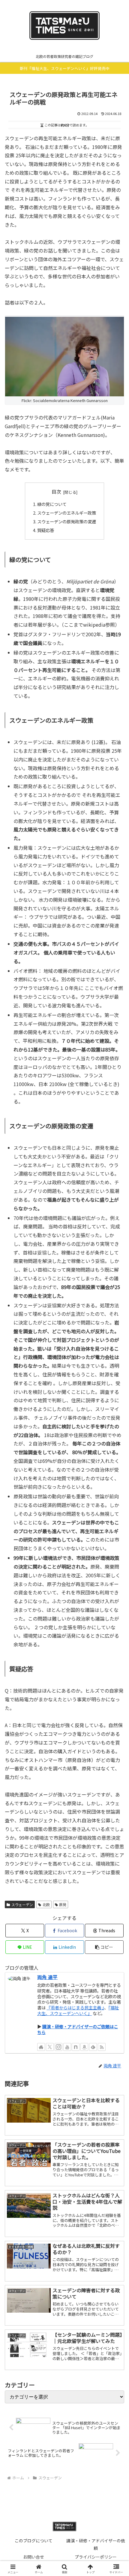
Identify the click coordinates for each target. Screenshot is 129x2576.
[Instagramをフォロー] (58, 2047)
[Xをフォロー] (50, 2047)
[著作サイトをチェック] (41, 2047)
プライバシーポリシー (96, 2557)
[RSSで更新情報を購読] (102, 2047)
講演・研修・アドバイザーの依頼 (96, 2544)
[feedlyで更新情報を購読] (93, 2047)
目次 (56, 492)
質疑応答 (46, 530)
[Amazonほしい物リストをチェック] (84, 2047)
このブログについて (34, 2541)
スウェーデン (22, 1904)
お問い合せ (34, 2557)
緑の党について (52, 504)
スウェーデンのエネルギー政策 (67, 513)
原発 (63, 1904)
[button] (104, 1947)
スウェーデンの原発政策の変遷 (67, 521)
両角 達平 (47, 1977)
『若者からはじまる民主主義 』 (75, 2007)
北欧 (46, 1904)
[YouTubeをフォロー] (67, 2047)
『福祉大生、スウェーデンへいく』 (78, 2010)
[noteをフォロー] (76, 2047)
